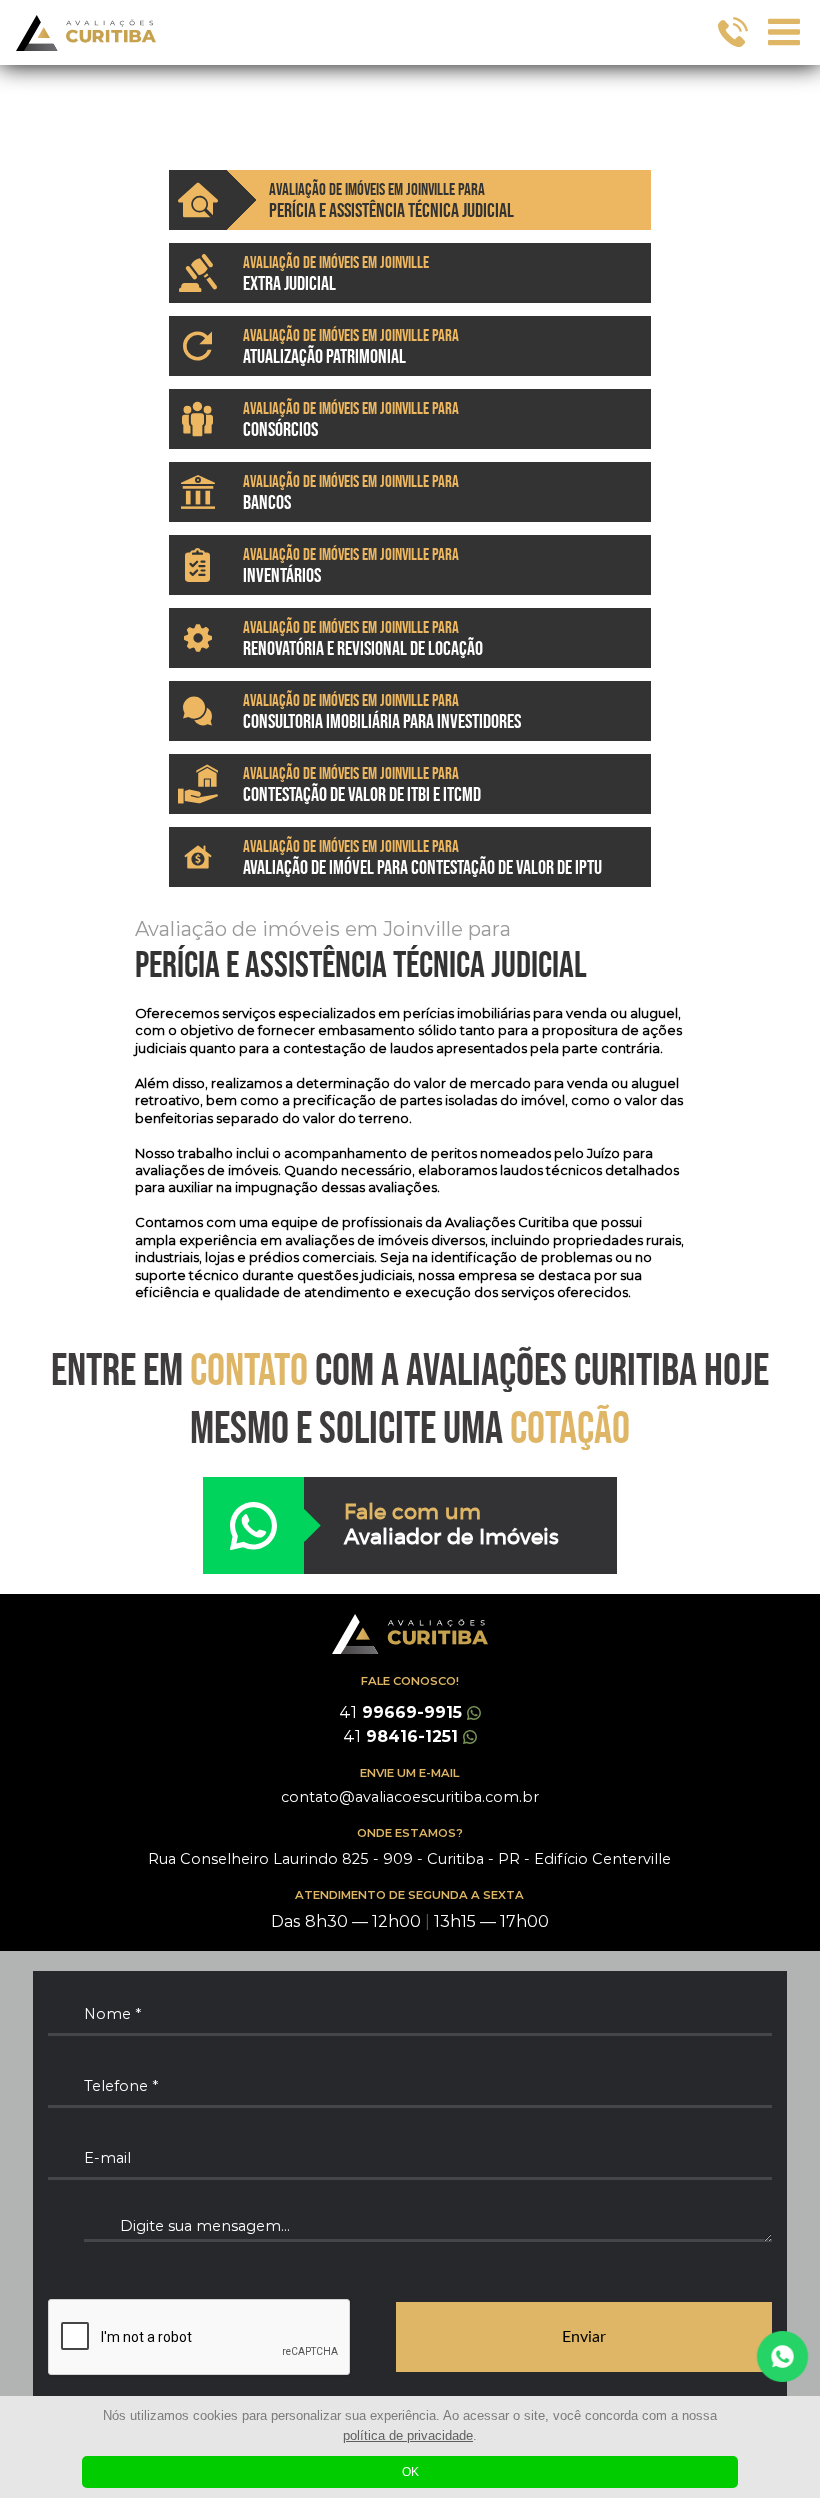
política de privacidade (408, 2435)
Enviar (584, 2337)
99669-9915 (400, 1712)
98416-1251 (400, 1736)
